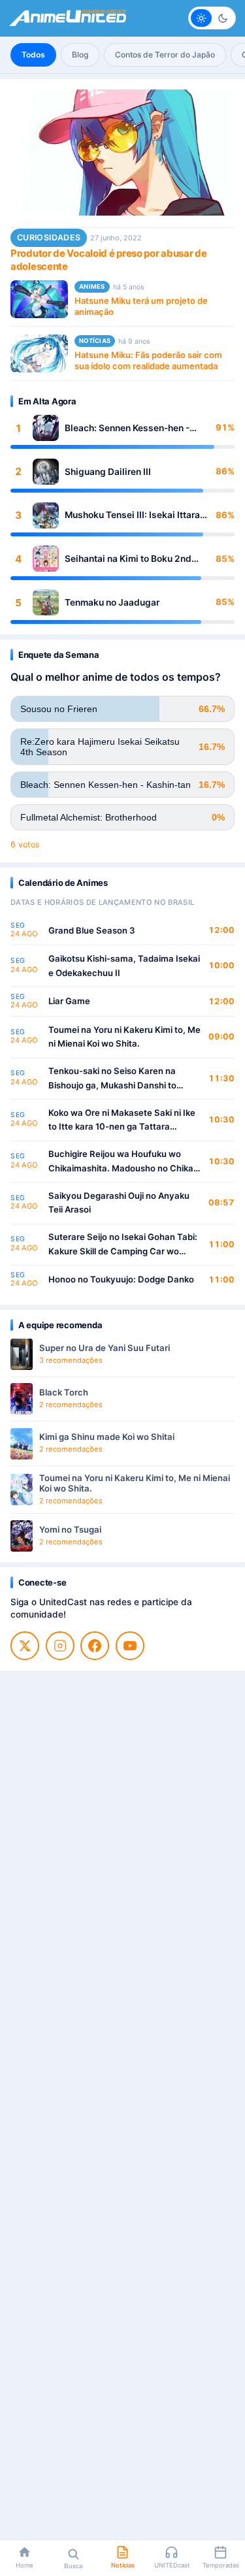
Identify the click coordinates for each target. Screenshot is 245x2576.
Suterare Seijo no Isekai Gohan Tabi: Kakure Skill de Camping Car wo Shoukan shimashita (123, 1245)
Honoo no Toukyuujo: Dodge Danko (121, 1279)
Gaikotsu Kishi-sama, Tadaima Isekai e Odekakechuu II (124, 966)
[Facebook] (95, 1646)
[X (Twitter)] (25, 1646)
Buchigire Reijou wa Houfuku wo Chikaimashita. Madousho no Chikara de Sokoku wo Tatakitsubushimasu (125, 1162)
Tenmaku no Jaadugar (112, 602)
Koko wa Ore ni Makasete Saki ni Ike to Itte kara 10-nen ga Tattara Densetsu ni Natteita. (122, 1121)
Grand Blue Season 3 (92, 930)
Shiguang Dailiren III (108, 472)
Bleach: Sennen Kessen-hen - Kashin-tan (127, 428)
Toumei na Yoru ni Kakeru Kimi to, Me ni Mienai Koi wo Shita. (124, 1037)
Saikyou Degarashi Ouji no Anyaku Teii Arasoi (119, 1203)
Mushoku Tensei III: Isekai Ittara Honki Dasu (132, 515)
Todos (33, 55)
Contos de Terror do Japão (165, 55)
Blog (80, 55)
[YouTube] (130, 1646)
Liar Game (69, 1001)
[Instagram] (60, 1646)
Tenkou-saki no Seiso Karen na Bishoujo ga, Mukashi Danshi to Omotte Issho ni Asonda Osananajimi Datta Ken (124, 1079)
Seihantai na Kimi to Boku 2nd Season (128, 559)
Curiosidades (49, 237)
